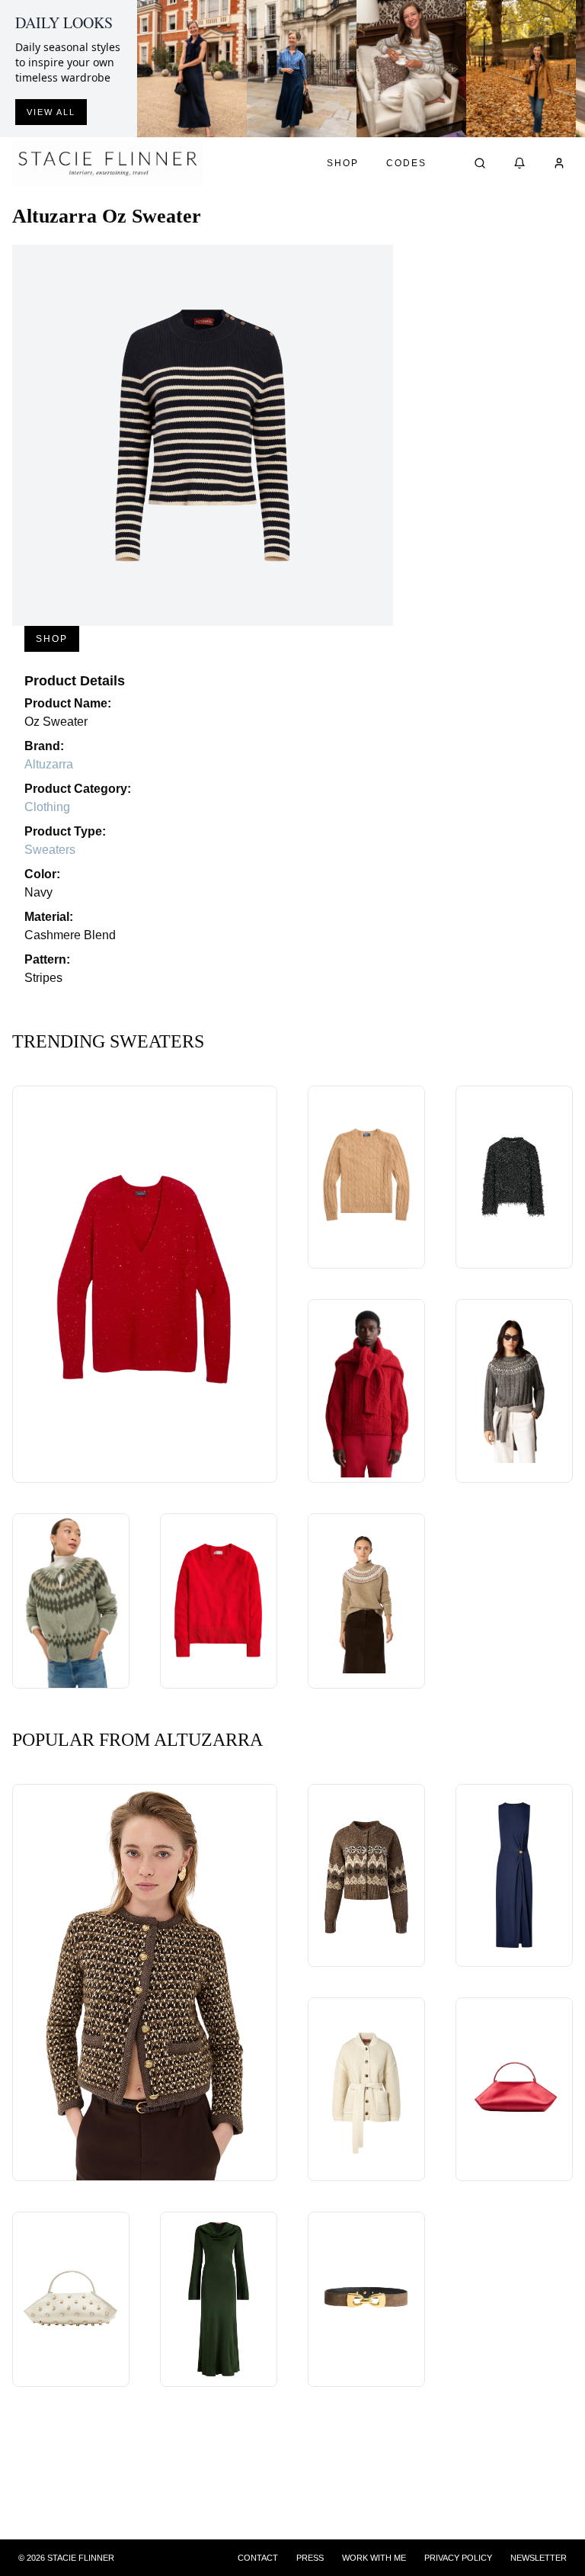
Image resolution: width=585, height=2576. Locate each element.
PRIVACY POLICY (458, 2558)
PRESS (310, 2558)
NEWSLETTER (539, 2558)
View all (51, 112)
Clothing (47, 807)
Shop (343, 163)
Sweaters (50, 850)
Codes (406, 163)
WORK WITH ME (374, 2558)
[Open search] (480, 163)
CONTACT (258, 2558)
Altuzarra (49, 764)
